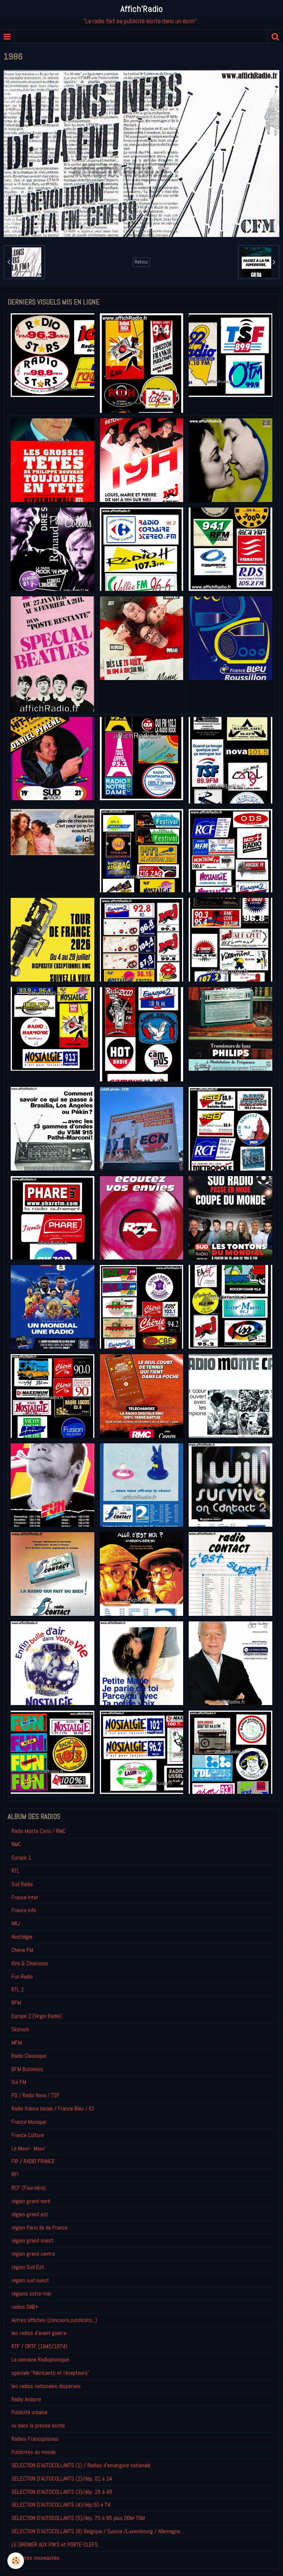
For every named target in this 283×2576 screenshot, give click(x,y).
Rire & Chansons (30, 1963)
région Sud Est (28, 2267)
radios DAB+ (25, 2307)
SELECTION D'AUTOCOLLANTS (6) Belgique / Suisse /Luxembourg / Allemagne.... (98, 2531)
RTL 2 (18, 1989)
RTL (15, 1871)
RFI (15, 2174)
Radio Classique (29, 2056)
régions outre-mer (32, 2293)
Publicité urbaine (29, 2412)
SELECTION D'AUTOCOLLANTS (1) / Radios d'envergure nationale (81, 2465)
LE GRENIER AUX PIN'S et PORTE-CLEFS (55, 2544)
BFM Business (27, 2069)
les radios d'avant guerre (39, 2333)
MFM (17, 2042)
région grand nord (31, 2201)
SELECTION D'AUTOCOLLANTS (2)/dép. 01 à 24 (62, 2479)
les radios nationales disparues (46, 2386)
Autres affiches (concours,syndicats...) (54, 2320)
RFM (16, 2003)
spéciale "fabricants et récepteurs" (50, 2373)
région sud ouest (30, 2280)
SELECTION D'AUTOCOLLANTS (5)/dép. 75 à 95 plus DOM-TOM (78, 2518)
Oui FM (19, 2082)
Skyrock (20, 2029)
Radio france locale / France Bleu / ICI (53, 2108)
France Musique (29, 2122)
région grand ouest (32, 2240)
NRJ (16, 1923)
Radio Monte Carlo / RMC (39, 1831)
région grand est (30, 2214)
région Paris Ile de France (39, 2228)
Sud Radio (22, 1884)
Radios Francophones (35, 2439)
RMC (16, 1844)
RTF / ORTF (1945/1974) (39, 2346)
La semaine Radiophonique (40, 2359)
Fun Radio (22, 1977)
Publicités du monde (34, 2452)
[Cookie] (16, 2561)
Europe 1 (21, 1857)
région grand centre (33, 2254)
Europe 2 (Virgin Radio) (36, 2016)
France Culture (28, 2135)
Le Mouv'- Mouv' (29, 2148)
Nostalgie (22, 1937)
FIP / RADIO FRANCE (33, 2161)
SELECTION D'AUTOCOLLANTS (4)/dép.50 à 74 (61, 2505)
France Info (24, 1910)
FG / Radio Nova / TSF (36, 2095)
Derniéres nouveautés (35, 2558)
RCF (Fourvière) (29, 2188)
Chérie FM (22, 1950)
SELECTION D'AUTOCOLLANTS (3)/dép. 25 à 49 (62, 2492)
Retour (141, 262)
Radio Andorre (26, 2399)
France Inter (25, 1897)
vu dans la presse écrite (38, 2425)
